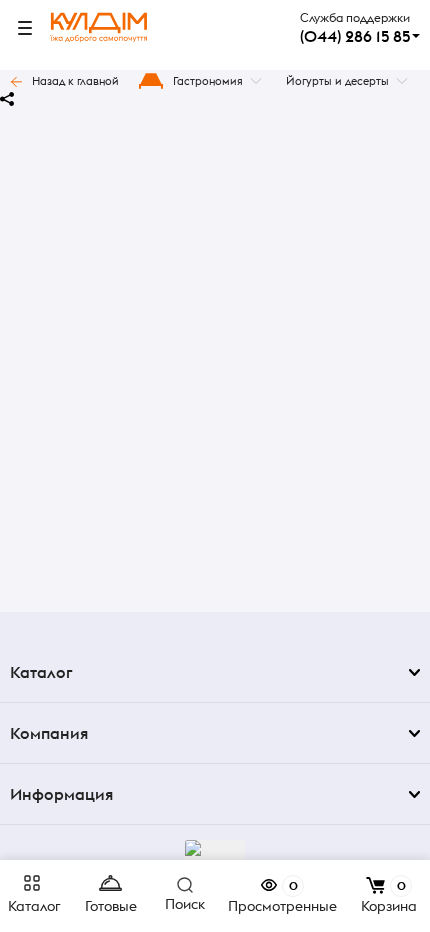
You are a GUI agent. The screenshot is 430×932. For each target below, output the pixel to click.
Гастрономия (208, 81)
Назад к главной (75, 81)
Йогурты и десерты (337, 81)
